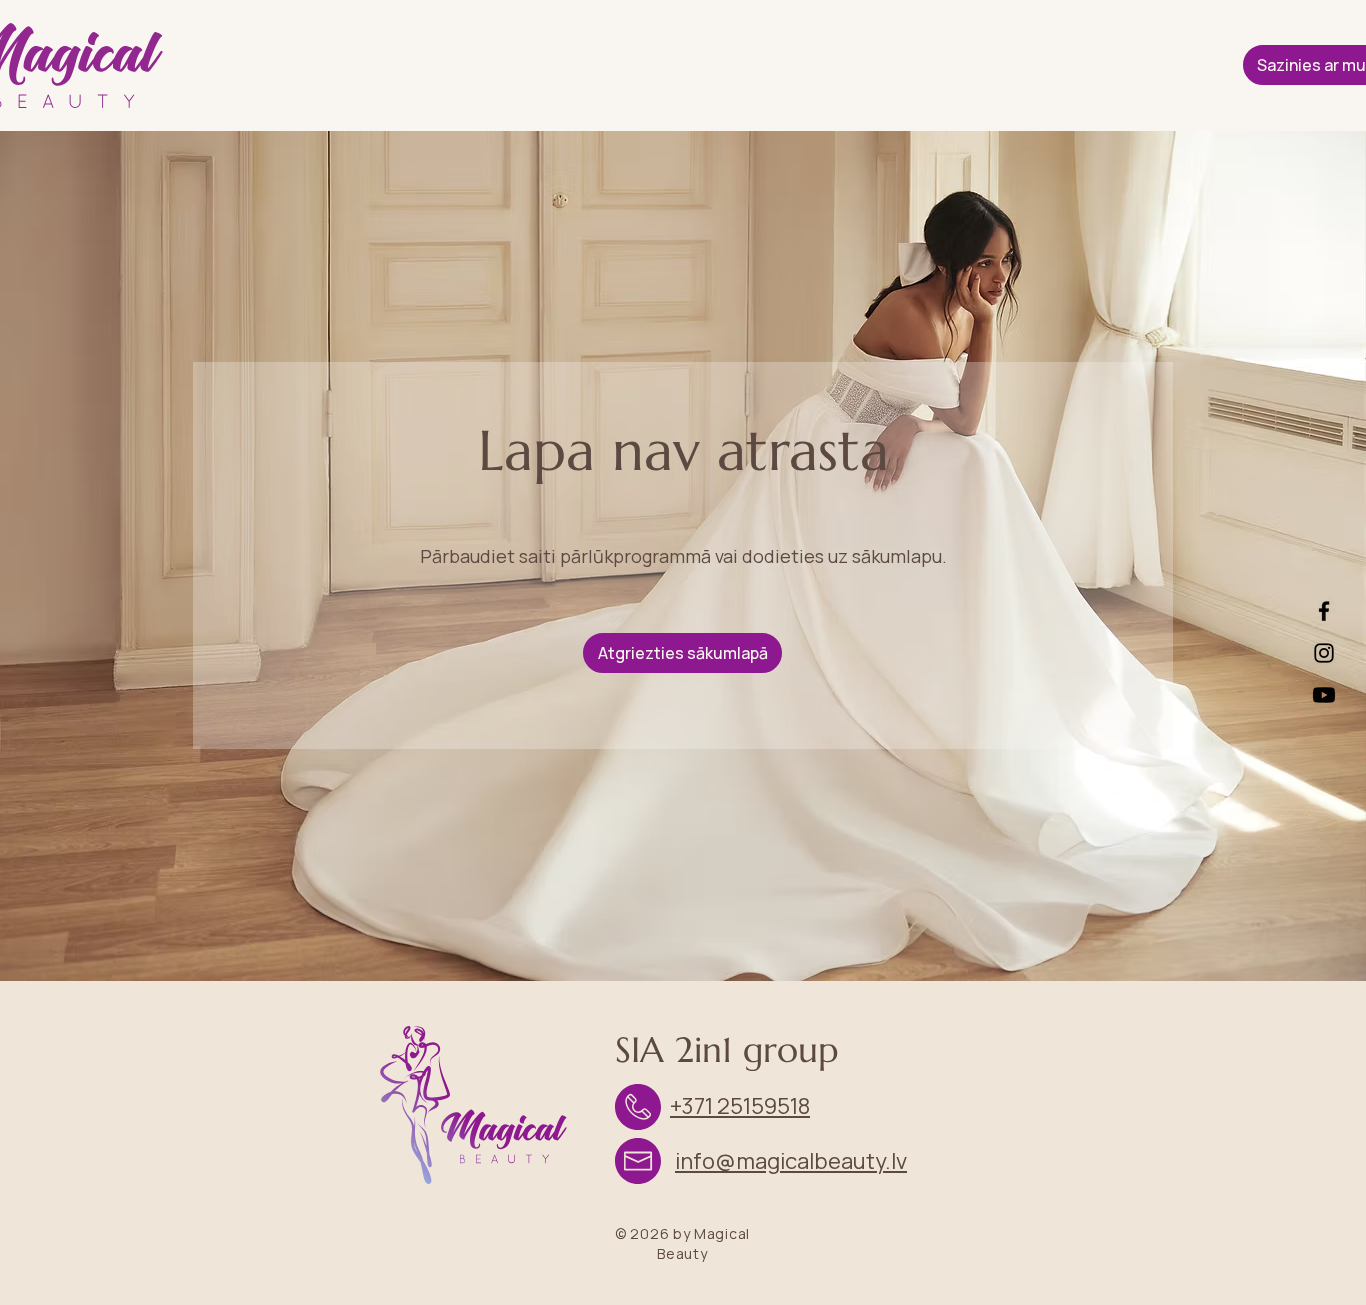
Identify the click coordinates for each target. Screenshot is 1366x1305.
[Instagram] (1324, 653)
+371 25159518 (740, 1106)
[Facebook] (1324, 611)
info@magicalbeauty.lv (791, 1161)
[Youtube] (1324, 695)
